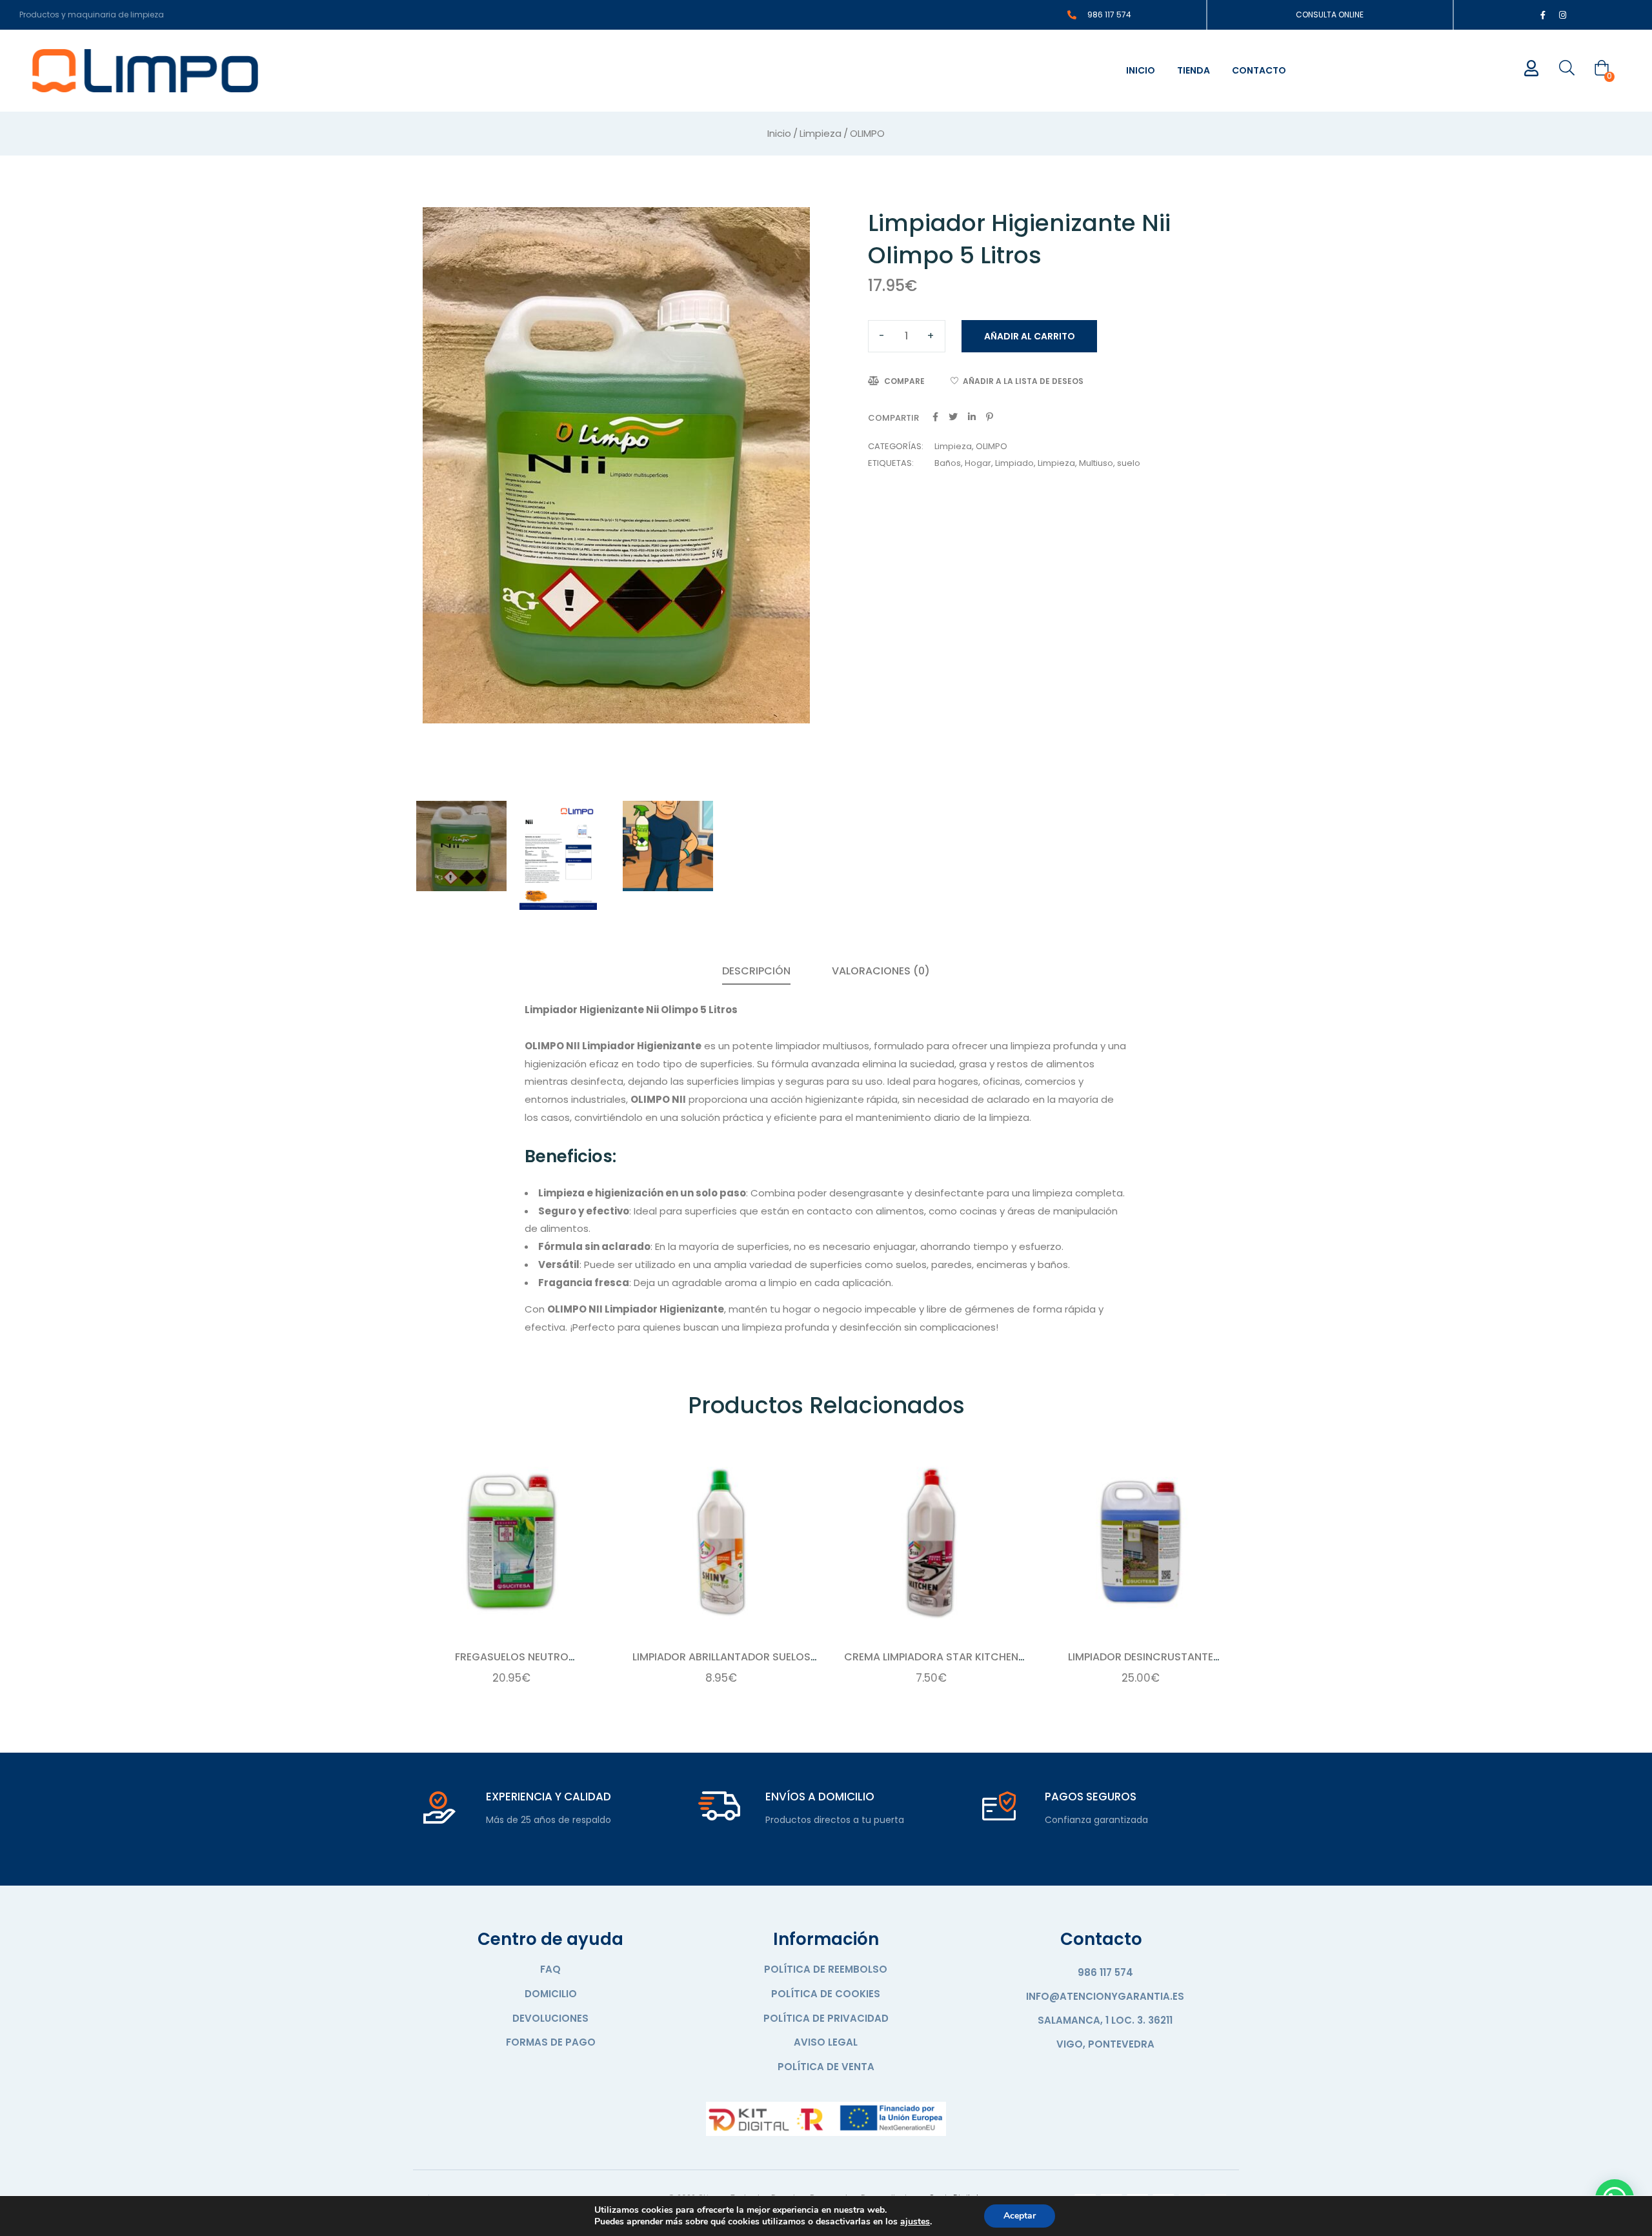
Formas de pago (551, 2042)
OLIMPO (867, 133)
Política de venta (826, 2067)
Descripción (756, 971)
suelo (1129, 463)
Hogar (978, 463)
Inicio (1141, 70)
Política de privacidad (826, 2018)
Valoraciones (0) (881, 971)
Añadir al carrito (1030, 336)
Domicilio (551, 1994)
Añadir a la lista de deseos (1023, 381)
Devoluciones (550, 2018)
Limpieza (821, 133)
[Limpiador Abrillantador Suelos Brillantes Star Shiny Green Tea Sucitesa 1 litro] (721, 1542)
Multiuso (1096, 463)
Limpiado (1014, 463)
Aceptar (1020, 2216)
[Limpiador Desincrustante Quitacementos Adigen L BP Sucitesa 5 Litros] (1141, 1542)
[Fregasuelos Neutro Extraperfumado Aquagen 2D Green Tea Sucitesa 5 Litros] (511, 1542)
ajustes (915, 2222)
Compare (904, 381)
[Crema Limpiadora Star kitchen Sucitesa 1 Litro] (931, 1542)
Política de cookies (826, 1994)
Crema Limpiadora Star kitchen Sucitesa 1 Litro (931, 1664)
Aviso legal (826, 2042)
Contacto (1259, 70)
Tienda (1194, 70)
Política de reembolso (826, 1969)
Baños (948, 463)
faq (550, 1969)
